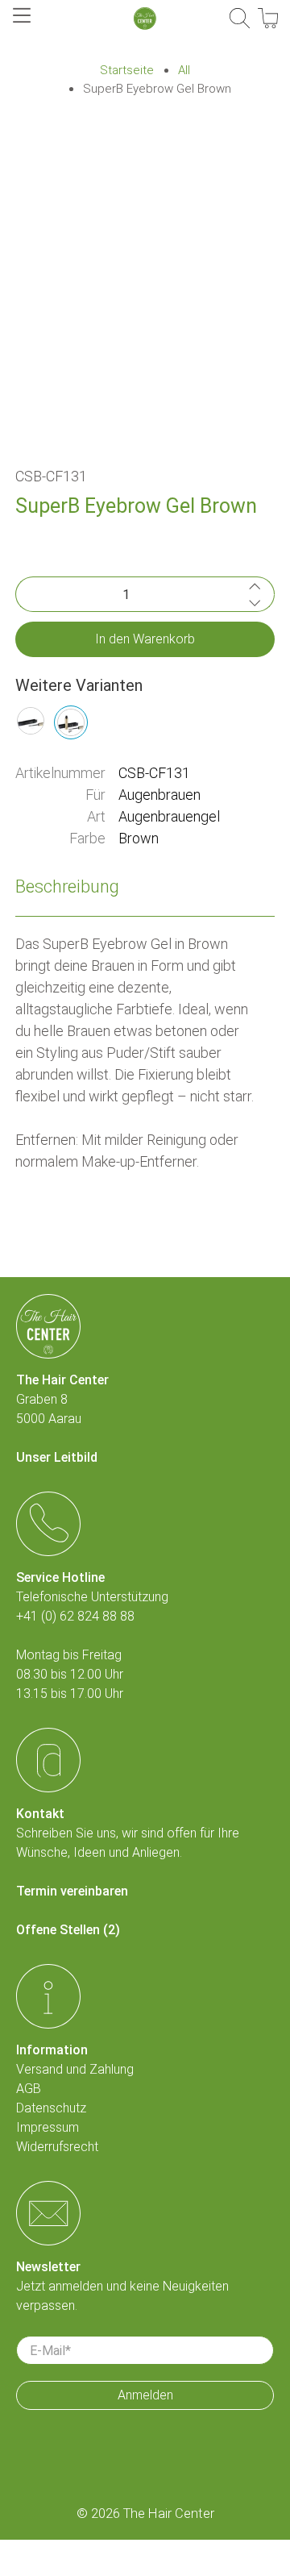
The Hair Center (169, 2514)
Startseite (127, 71)
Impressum (48, 2127)
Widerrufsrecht (57, 2147)
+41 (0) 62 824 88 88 (75, 1616)
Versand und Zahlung (75, 2069)
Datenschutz (51, 2108)
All (184, 71)
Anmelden (145, 2395)
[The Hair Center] (145, 19)
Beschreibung (67, 886)
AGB (29, 2089)
